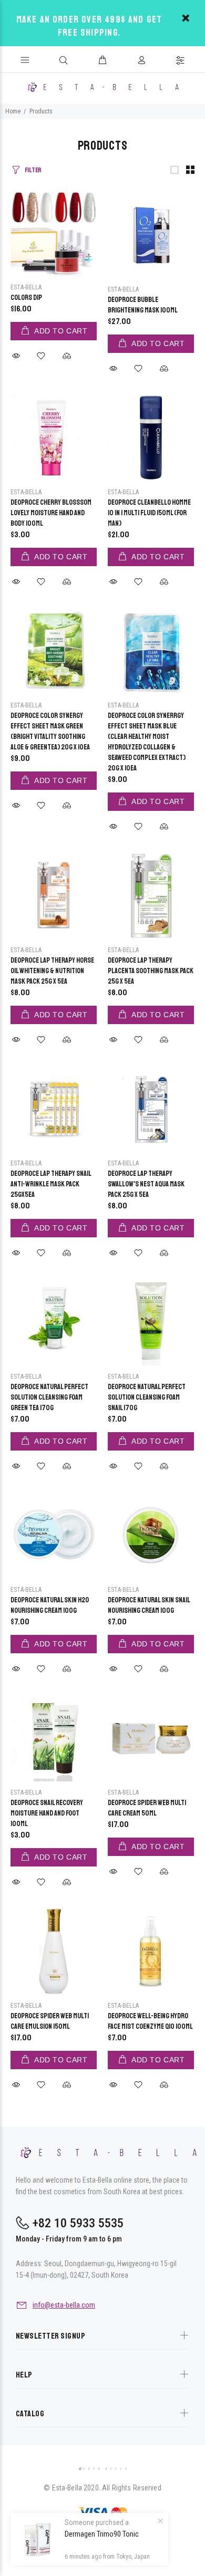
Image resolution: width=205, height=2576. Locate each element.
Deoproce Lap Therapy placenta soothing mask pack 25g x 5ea (151, 971)
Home (13, 111)
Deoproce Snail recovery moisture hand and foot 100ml (47, 1813)
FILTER (33, 170)
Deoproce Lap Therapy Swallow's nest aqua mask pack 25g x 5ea (146, 1184)
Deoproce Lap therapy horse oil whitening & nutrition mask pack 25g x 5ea (52, 971)
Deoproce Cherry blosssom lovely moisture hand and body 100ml (51, 513)
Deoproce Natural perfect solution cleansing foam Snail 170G (147, 1397)
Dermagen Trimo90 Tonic (102, 2534)
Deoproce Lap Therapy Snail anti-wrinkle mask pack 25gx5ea (51, 1184)
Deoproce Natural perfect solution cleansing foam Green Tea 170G (49, 1397)
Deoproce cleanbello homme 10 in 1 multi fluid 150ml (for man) (149, 513)
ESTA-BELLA (26, 287)
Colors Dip (26, 298)
